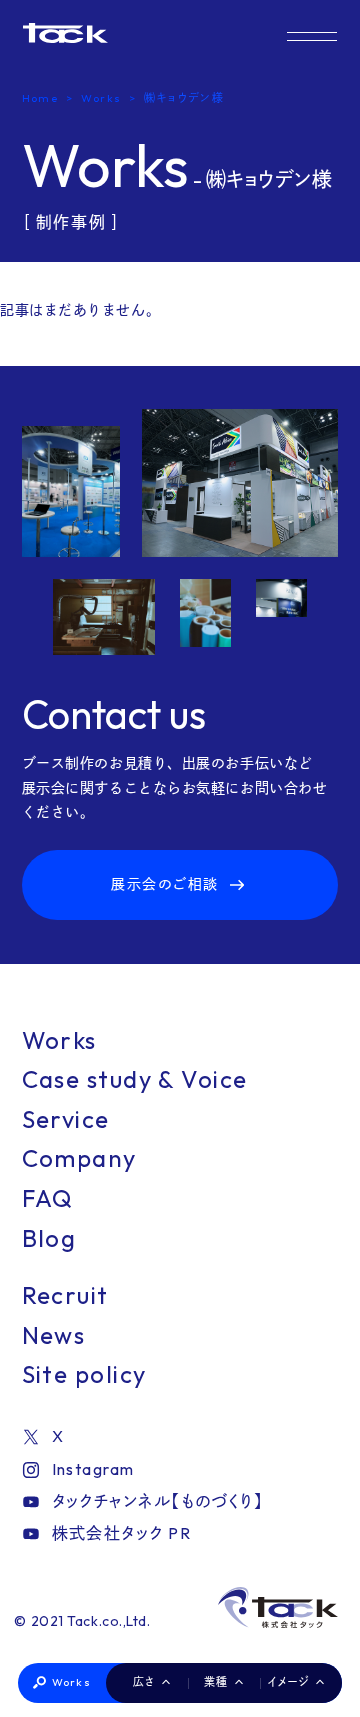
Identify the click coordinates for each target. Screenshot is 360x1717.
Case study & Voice (135, 1079)
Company (79, 1158)
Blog (49, 1238)
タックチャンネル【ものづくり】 (158, 1501)
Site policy (84, 1374)
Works (71, 1682)
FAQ (48, 1198)
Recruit (65, 1295)
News (54, 1335)
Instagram (93, 1469)
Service (66, 1119)
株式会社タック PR (121, 1533)
